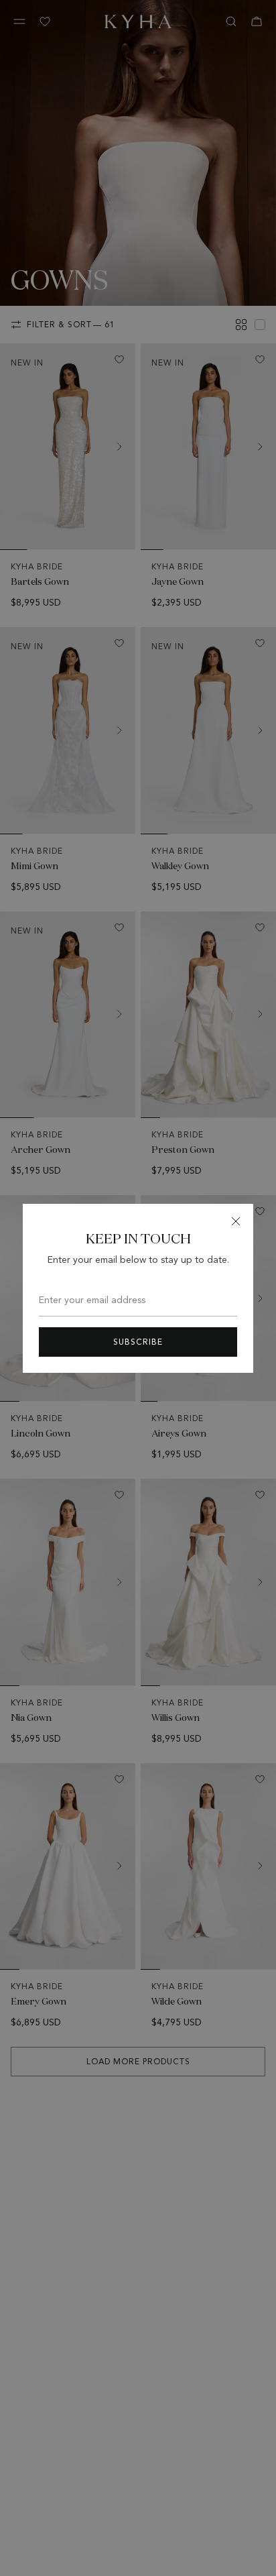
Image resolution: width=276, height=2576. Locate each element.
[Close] (236, 1221)
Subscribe (138, 1342)
